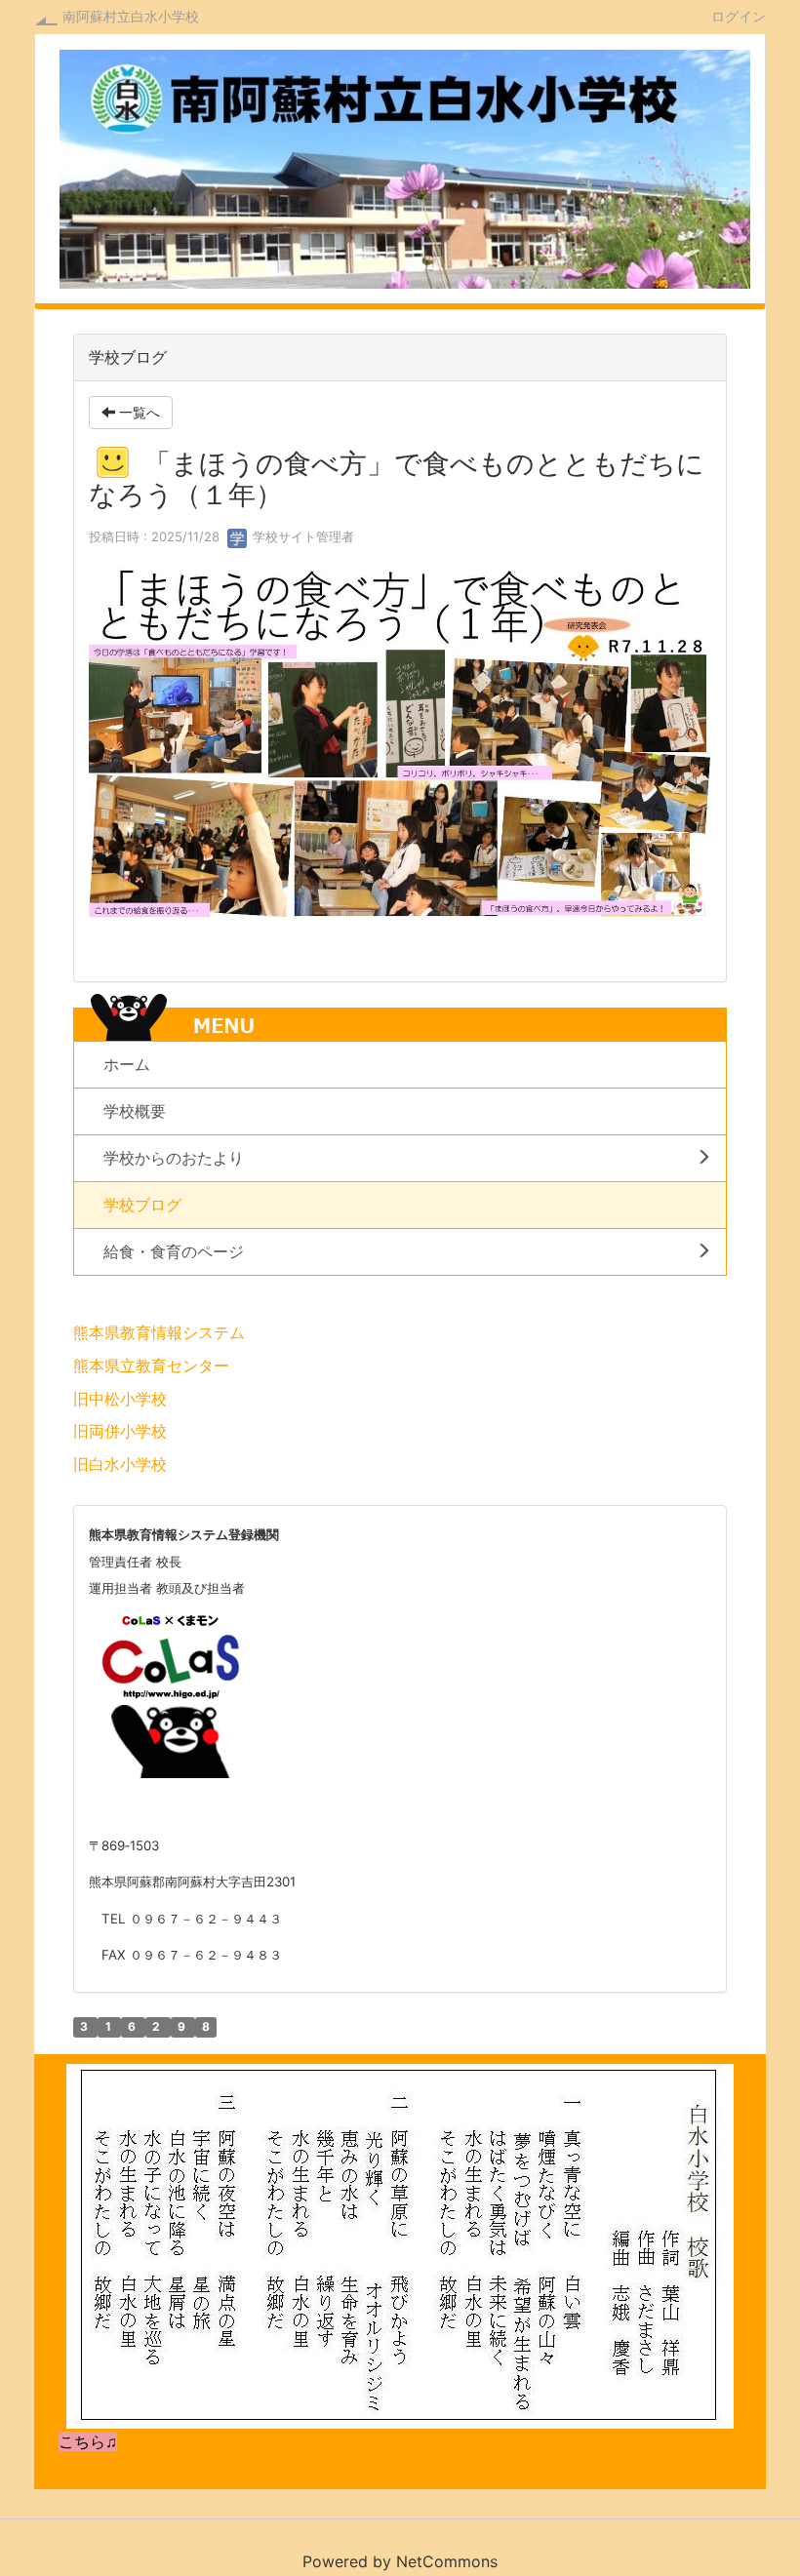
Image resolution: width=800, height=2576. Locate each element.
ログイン (739, 16)
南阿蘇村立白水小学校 (131, 16)
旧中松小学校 (120, 1399)
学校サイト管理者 (301, 536)
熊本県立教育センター (151, 1366)
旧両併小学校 (120, 1431)
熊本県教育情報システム (159, 1332)
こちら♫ (88, 2441)
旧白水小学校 (120, 1464)
